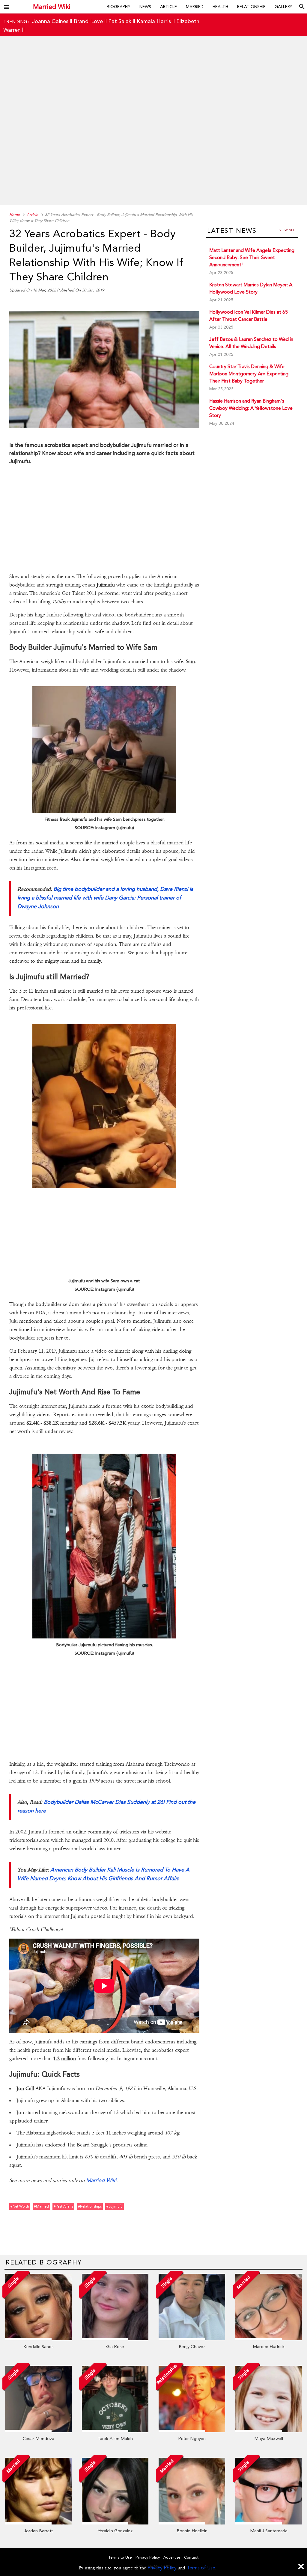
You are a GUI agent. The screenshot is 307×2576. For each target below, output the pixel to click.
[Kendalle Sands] (38, 2339)
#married (41, 2206)
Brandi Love (88, 21)
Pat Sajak (120, 21)
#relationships (90, 2206)
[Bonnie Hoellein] (192, 2523)
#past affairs (63, 2206)
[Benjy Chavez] (192, 2339)
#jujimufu (115, 2206)
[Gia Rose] (115, 2339)
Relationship (251, 7)
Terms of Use (201, 2568)
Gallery (283, 7)
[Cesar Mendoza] (38, 2431)
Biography (119, 7)
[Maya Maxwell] (269, 2431)
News (145, 7)
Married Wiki (52, 7)
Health (220, 7)
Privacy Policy (162, 2568)
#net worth (20, 2206)
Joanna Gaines (50, 21)
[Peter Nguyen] (192, 2431)
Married (195, 7)
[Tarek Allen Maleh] (115, 2431)
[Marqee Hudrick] (269, 2339)
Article (168, 7)
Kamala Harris (154, 21)
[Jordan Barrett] (38, 2523)
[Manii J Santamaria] (269, 2523)
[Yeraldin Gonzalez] (115, 2523)
